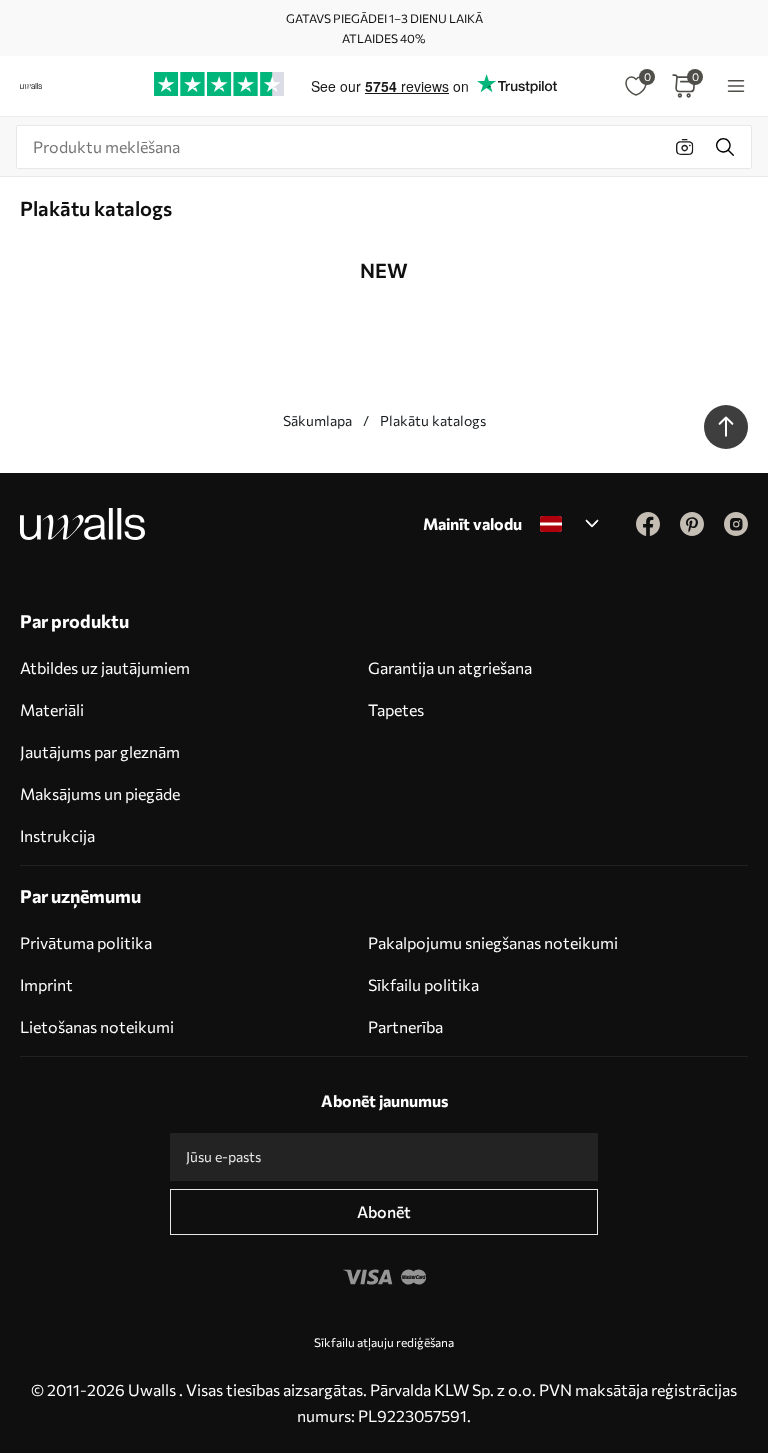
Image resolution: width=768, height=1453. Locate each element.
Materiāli (52, 709)
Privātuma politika (86, 942)
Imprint (46, 984)
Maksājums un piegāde (100, 793)
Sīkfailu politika (423, 984)
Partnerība (405, 1026)
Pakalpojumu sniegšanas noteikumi (493, 942)
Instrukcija (57, 835)
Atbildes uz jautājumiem (105, 667)
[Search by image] (685, 147)
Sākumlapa (317, 420)
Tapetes (396, 709)
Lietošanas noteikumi (97, 1026)
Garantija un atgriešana (450, 667)
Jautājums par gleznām (100, 751)
